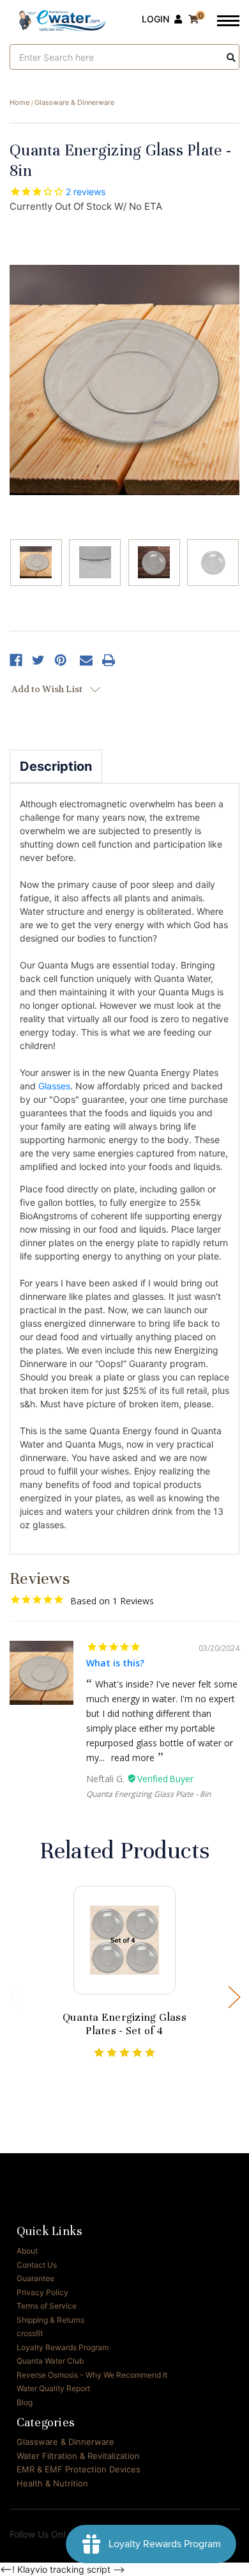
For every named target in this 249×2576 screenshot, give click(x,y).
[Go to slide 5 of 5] (16, 1996)
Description (56, 766)
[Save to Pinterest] (61, 660)
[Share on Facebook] (16, 660)
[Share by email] (86, 660)
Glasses (54, 1086)
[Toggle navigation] (228, 22)
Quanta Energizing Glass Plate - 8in (148, 1794)
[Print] (109, 660)
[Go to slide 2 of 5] (234, 1996)
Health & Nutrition (52, 2483)
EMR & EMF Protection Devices (79, 2469)
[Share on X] (38, 660)
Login (155, 19)
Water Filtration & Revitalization (78, 2456)
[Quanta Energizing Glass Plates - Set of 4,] (125, 1940)
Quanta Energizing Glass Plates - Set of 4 (124, 2024)
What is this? (115, 1663)
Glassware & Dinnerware (65, 2442)
